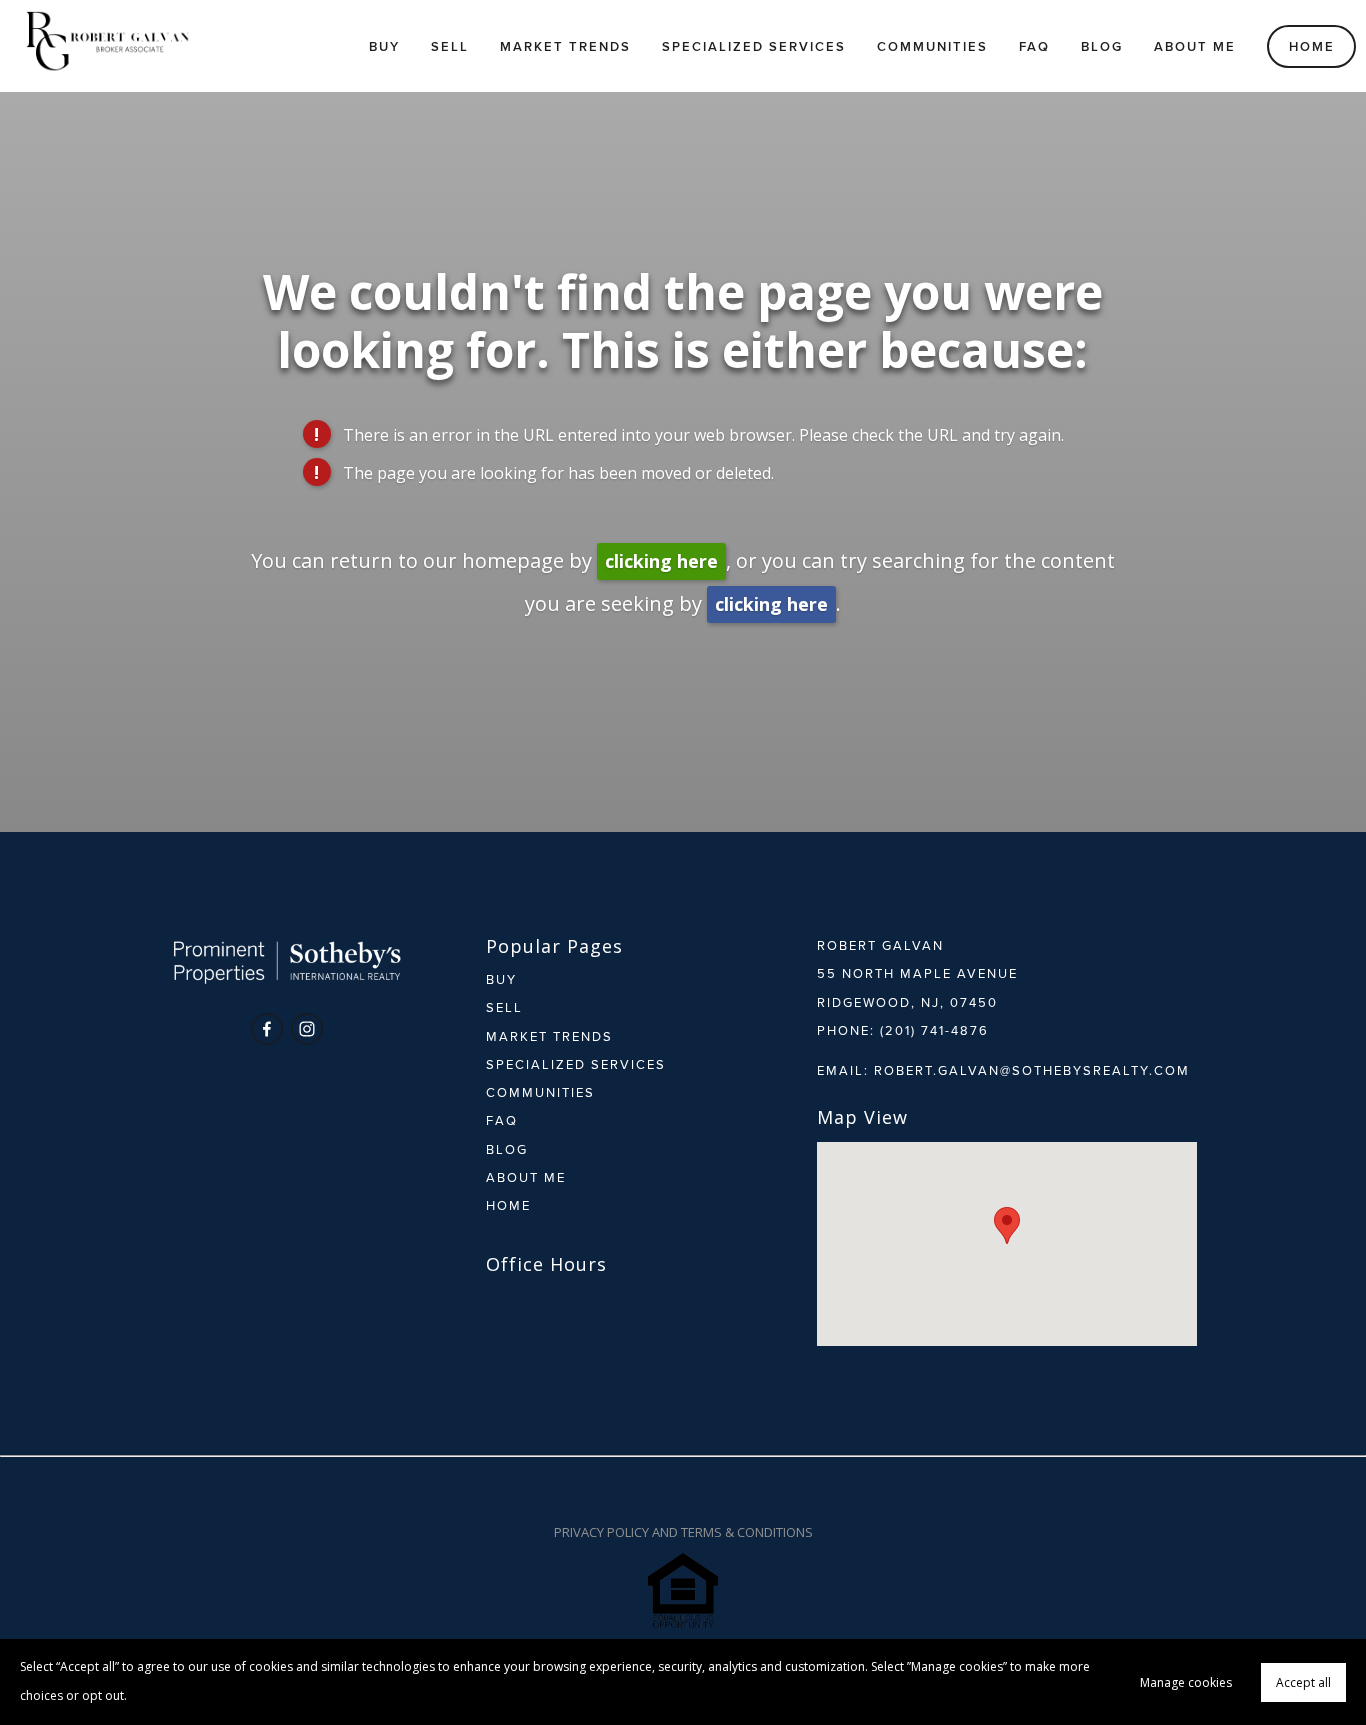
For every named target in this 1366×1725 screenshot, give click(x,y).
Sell (450, 46)
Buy (384, 46)
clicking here (661, 561)
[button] (1007, 1225)
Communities (932, 46)
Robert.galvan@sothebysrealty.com (1032, 1070)
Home (1312, 46)
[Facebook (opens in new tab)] (267, 1029)
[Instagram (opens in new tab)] (307, 1029)
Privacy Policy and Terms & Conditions (683, 1532)
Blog (1102, 46)
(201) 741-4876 (934, 1030)
